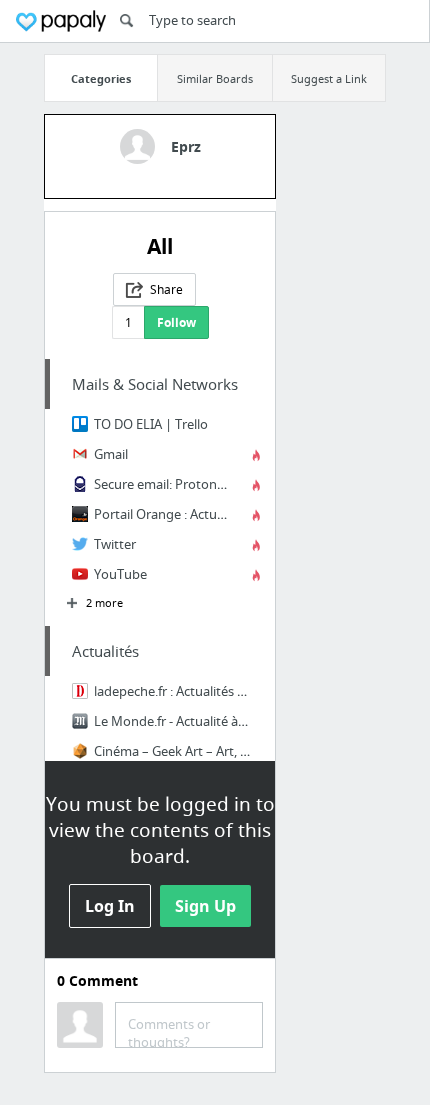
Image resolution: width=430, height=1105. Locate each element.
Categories (101, 78)
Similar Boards (215, 78)
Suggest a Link (329, 78)
